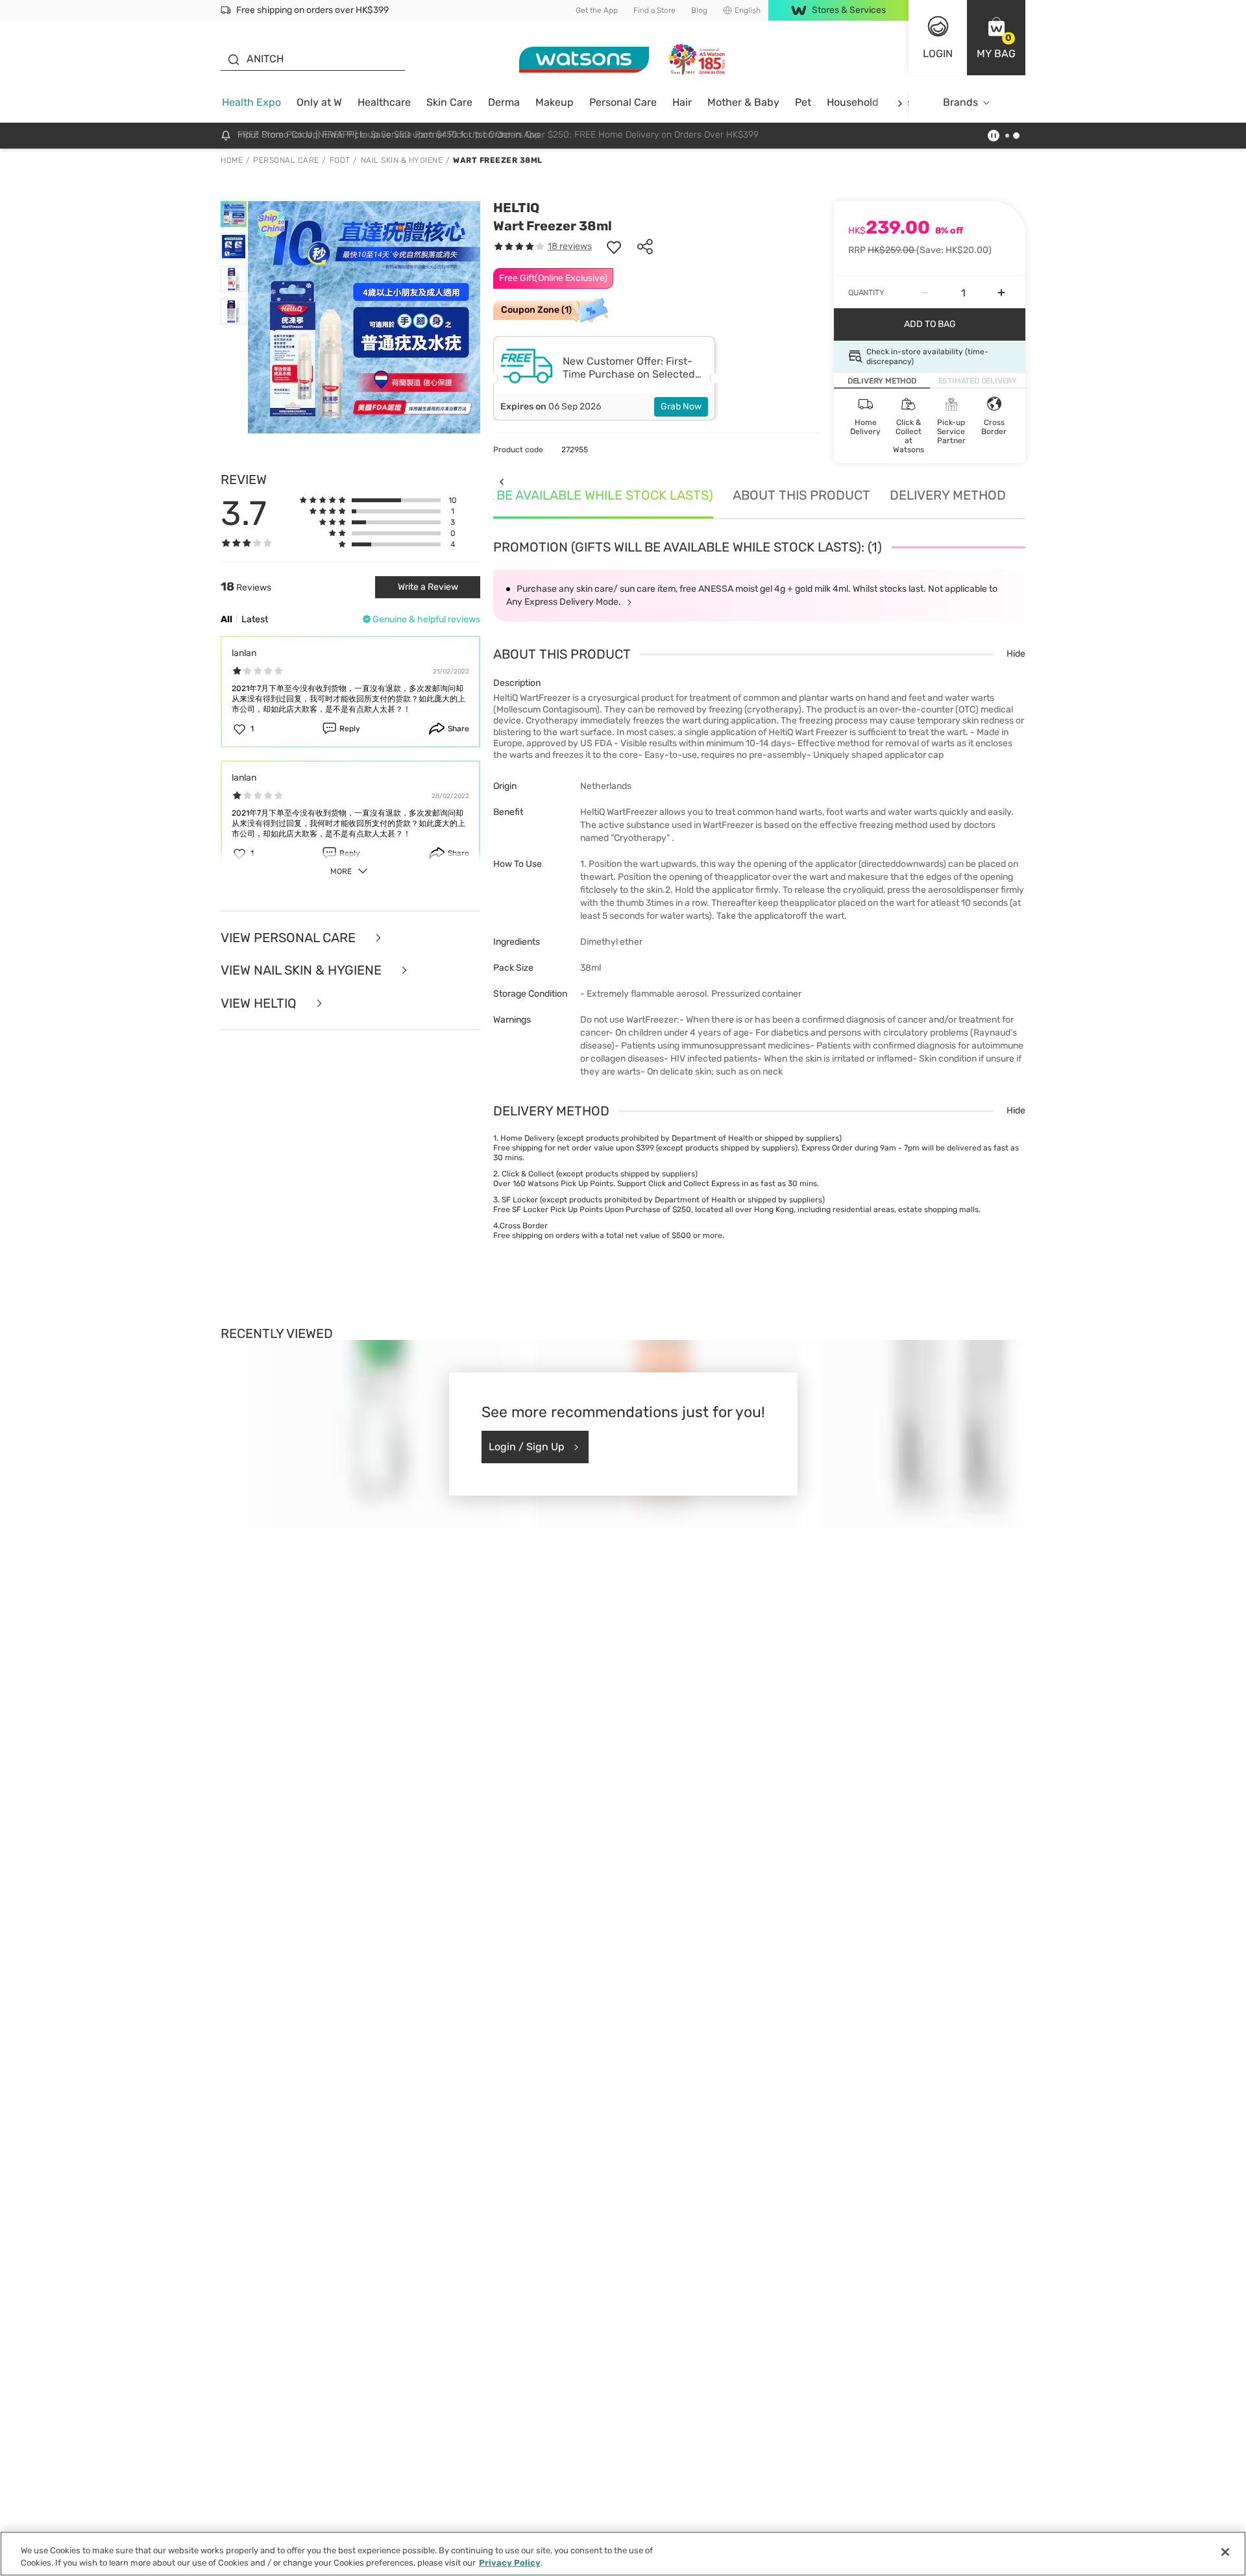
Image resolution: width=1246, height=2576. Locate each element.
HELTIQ (516, 208)
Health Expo (251, 102)
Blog (699, 10)
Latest (255, 619)
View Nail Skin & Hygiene (303, 970)
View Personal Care (290, 938)
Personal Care (623, 102)
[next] (900, 103)
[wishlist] (614, 247)
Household (853, 102)
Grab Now (681, 407)
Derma (504, 102)
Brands (960, 102)
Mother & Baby (743, 102)
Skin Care (449, 102)
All (226, 619)
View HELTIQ (260, 1003)
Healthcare (384, 102)
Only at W (319, 102)
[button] (996, 38)
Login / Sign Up (527, 1447)
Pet (803, 102)
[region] (623, 2554)
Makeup (555, 102)
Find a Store (654, 10)
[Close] (1225, 2552)
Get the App (597, 10)
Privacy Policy (510, 2563)
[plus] (1001, 293)
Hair (682, 102)
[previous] (501, 481)
